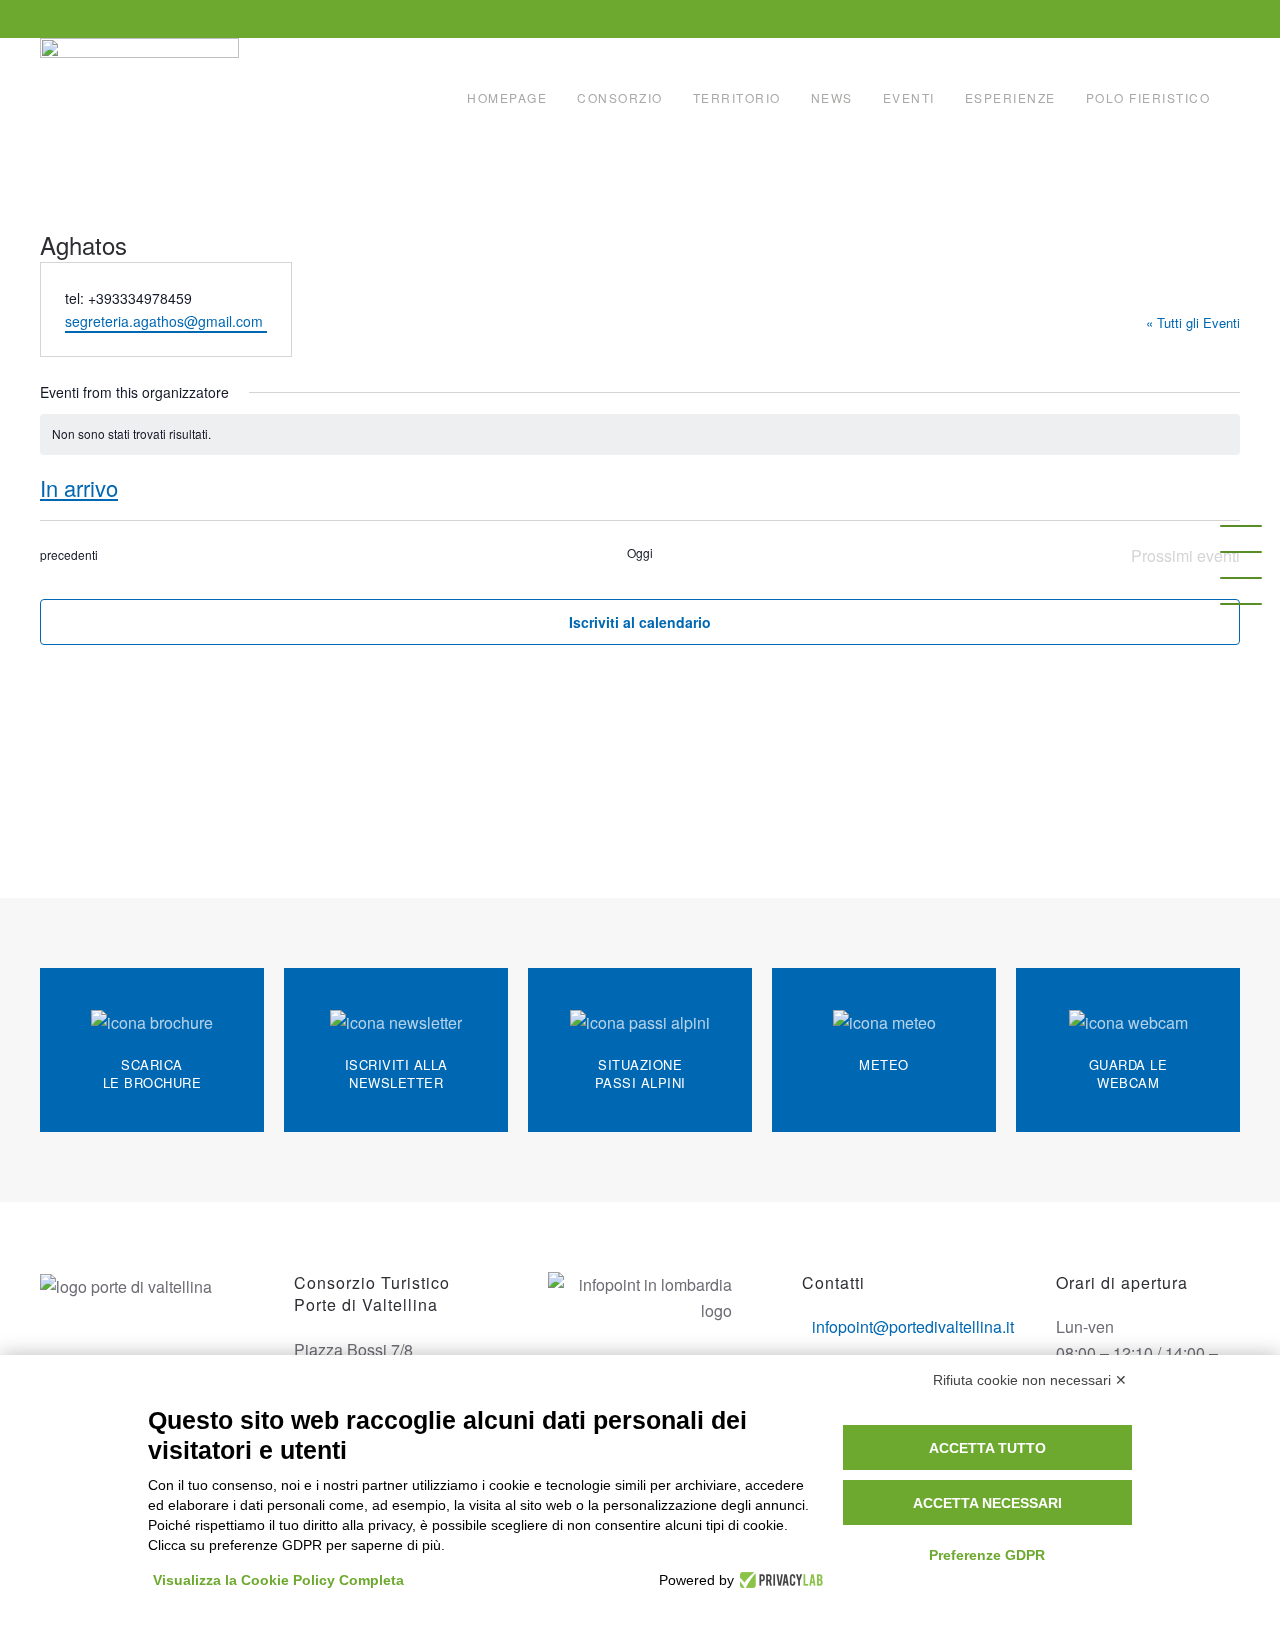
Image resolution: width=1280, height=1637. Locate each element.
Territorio (737, 97)
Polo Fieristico (1148, 97)
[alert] (640, 434)
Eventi (909, 97)
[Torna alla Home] (142, 98)
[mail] (1241, 552)
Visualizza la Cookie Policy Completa (278, 1580)
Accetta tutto (987, 1448)
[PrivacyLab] (778, 1580)
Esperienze (1010, 97)
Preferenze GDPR (987, 1555)
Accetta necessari (987, 1503)
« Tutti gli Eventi (1193, 322)
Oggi (640, 553)
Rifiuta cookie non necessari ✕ (1030, 1380)
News (832, 97)
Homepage (507, 97)
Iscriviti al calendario (640, 622)
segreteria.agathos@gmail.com (166, 321)
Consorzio (620, 97)
